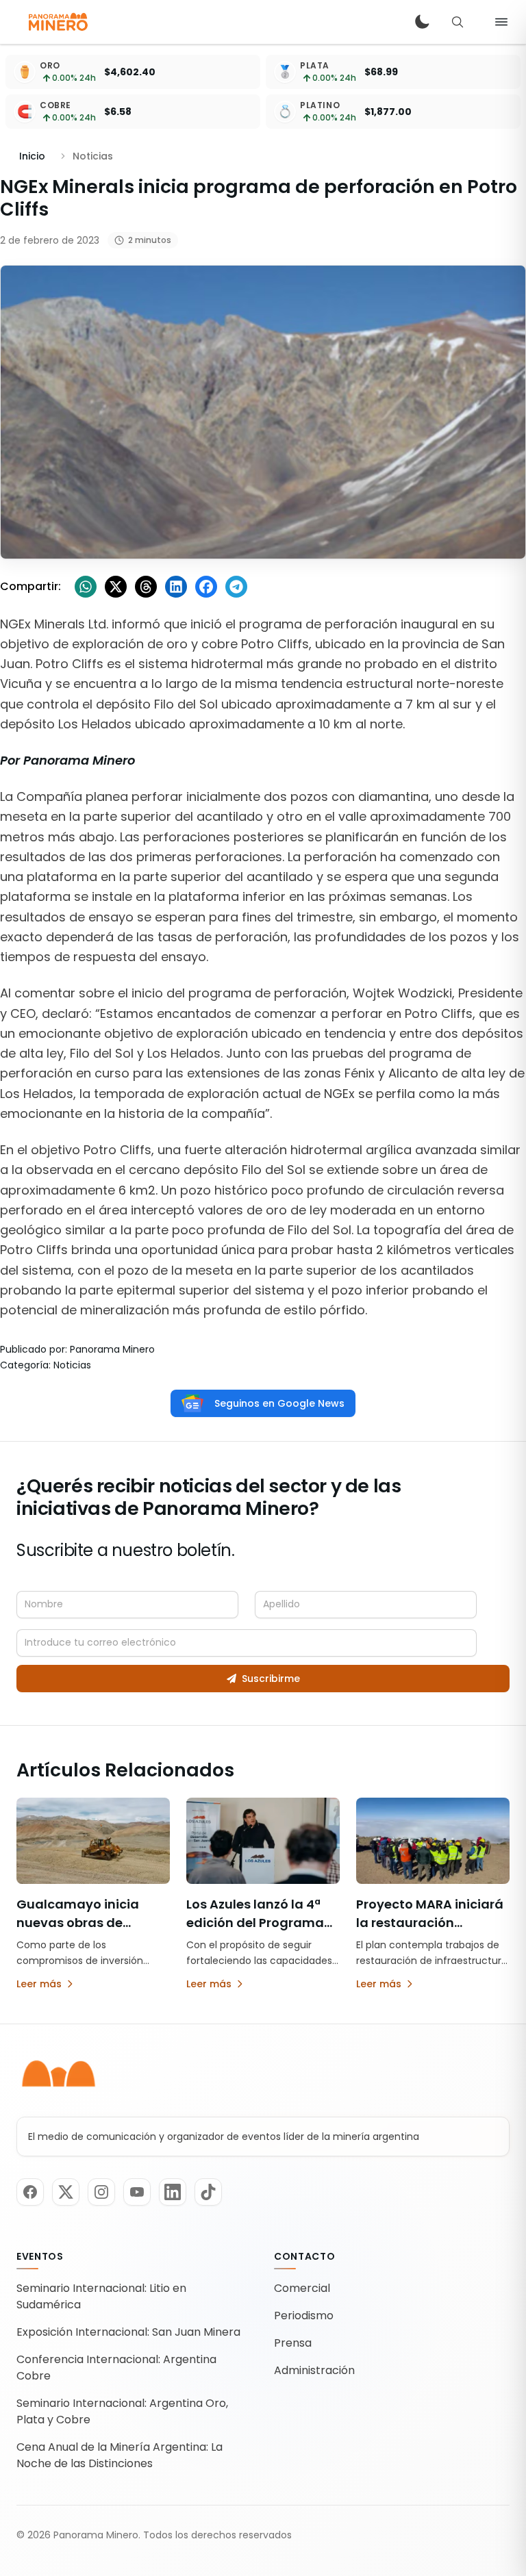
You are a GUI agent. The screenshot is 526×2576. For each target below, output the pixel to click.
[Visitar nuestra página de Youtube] (137, 2192)
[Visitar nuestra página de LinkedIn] (173, 2192)
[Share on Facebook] (206, 587)
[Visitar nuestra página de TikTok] (208, 2192)
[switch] (422, 22)
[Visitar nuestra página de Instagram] (101, 2192)
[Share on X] (116, 587)
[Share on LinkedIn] (176, 587)
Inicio (32, 156)
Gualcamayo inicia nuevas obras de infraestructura (78, 1923)
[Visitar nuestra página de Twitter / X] (66, 2192)
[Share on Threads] (146, 587)
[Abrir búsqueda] (458, 22)
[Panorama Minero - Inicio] (57, 22)
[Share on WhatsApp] (86, 587)
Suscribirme (271, 1679)
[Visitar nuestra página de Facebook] (30, 2192)
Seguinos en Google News (279, 1403)
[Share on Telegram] (236, 587)
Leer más (39, 1984)
